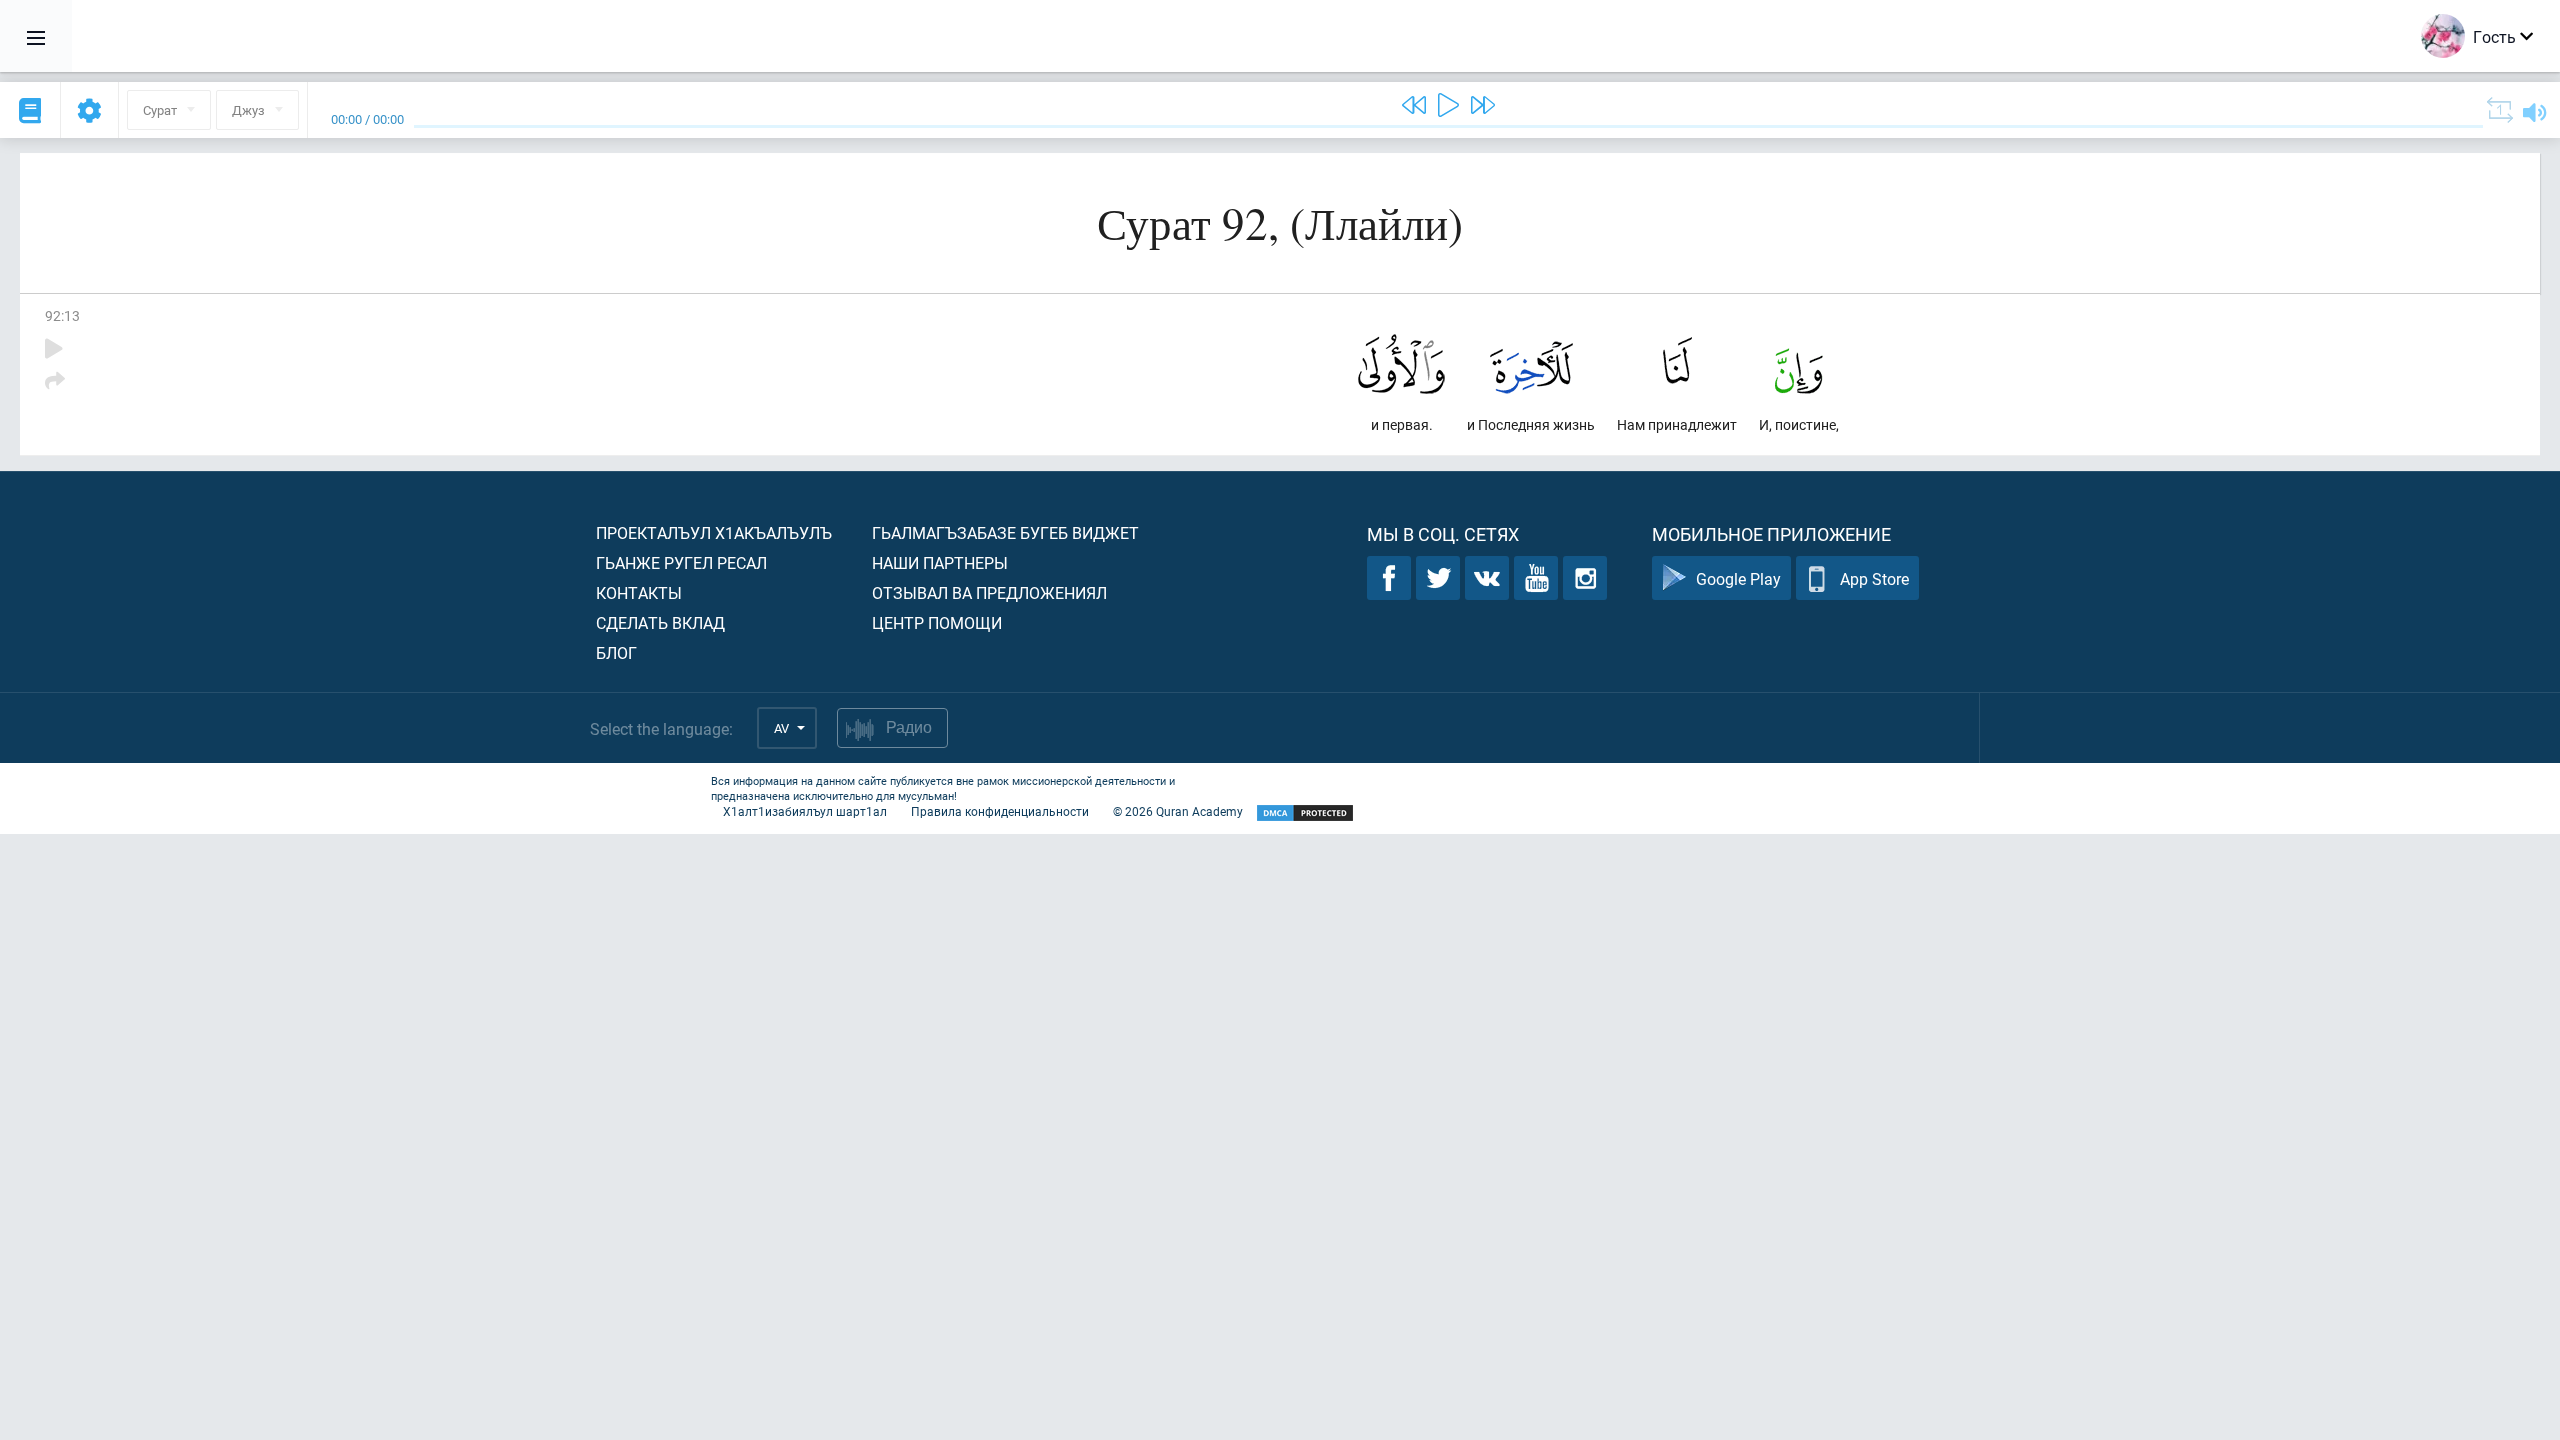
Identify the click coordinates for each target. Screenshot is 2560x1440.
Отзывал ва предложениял (989, 592)
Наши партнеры (940, 562)
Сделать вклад (660, 622)
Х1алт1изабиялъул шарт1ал (805, 811)
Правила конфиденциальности (1000, 811)
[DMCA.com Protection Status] (1305, 813)
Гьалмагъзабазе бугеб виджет (1005, 532)
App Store (1874, 578)
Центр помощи (937, 622)
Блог (616, 652)
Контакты (639, 592)
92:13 (62, 315)
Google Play (1738, 578)
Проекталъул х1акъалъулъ (714, 532)
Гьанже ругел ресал (681, 562)
